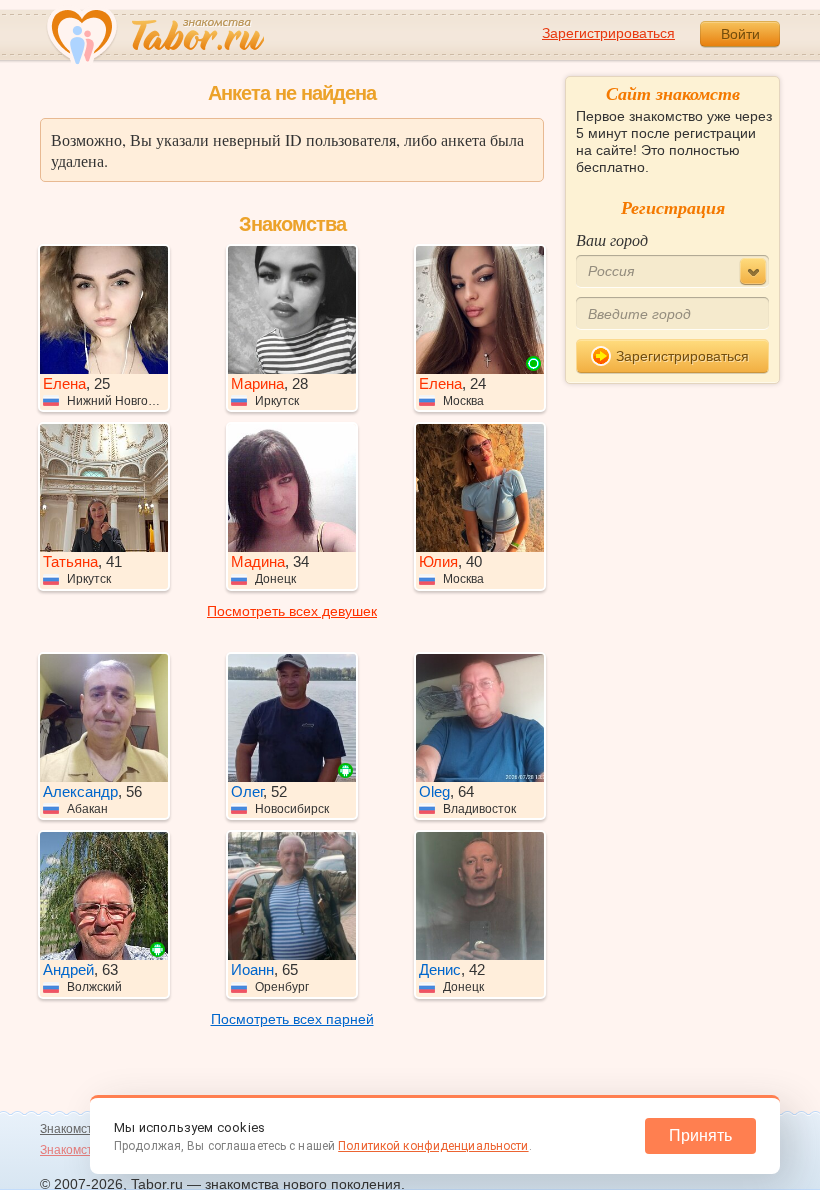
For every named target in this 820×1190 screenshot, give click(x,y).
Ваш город (612, 239)
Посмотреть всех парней (292, 1019)
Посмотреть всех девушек (292, 611)
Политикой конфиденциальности (433, 1146)
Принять (700, 1135)
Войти (740, 34)
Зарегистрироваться (608, 33)
